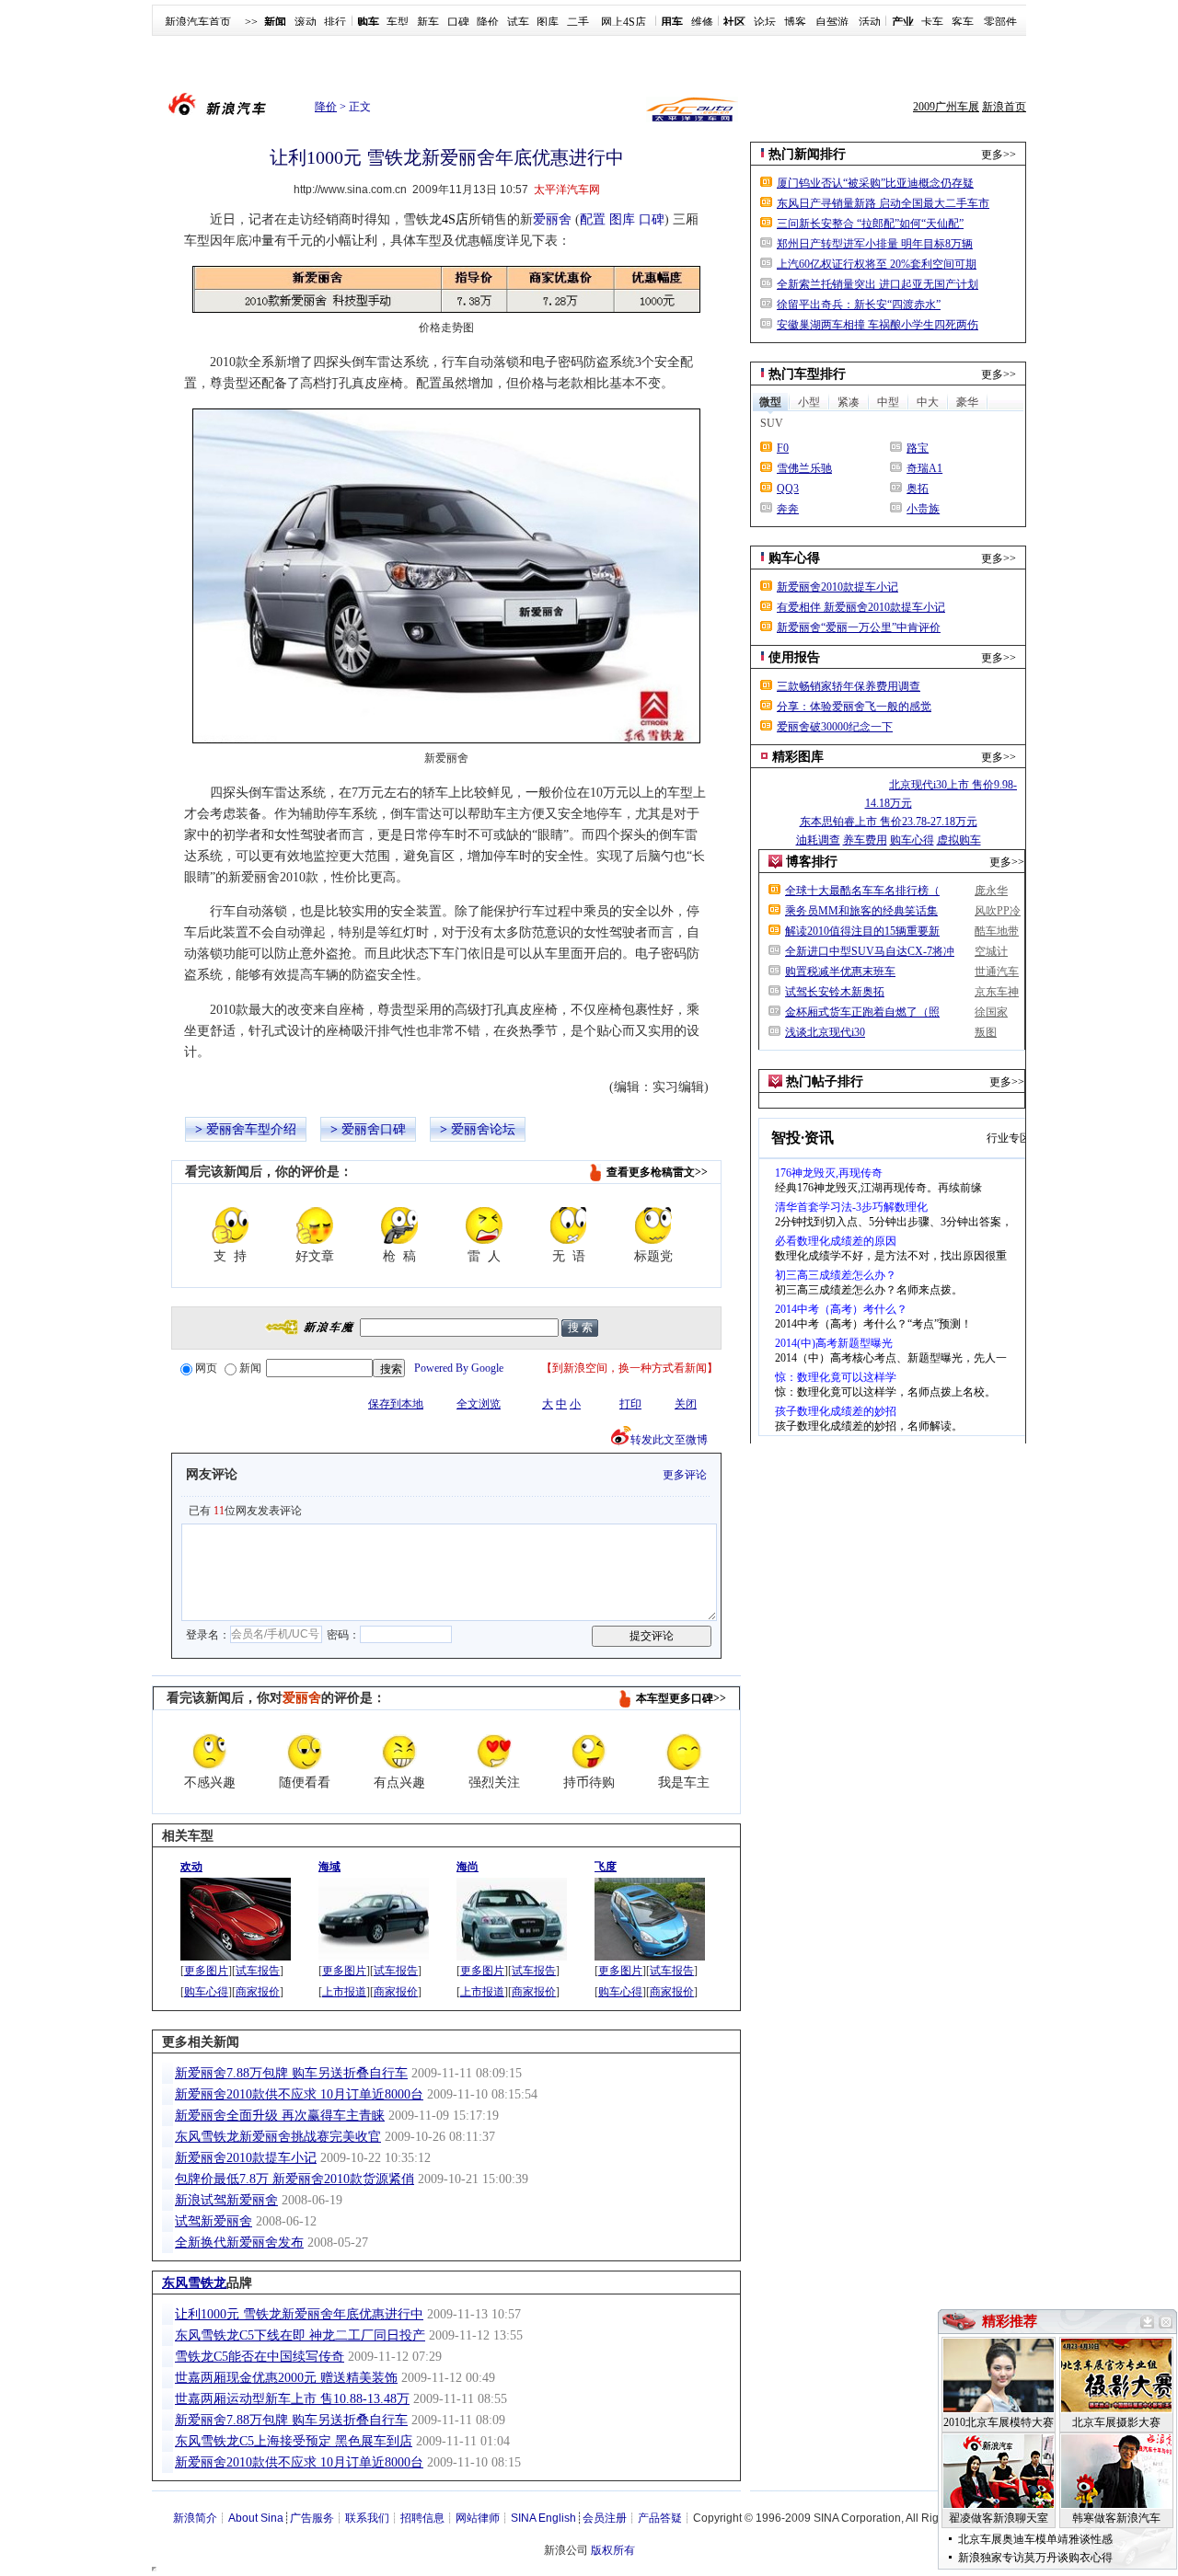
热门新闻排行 (807, 154)
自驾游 (832, 22)
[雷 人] (484, 1225)
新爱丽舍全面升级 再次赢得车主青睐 (280, 2116)
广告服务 (312, 2518)
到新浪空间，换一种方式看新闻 (629, 1368)
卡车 (932, 22)
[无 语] (569, 1225)
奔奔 (788, 509)
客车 (963, 22)
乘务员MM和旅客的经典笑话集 (861, 911)
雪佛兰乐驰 (804, 468)
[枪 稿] (399, 1225)
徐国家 (991, 1012)
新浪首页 (1004, 107)
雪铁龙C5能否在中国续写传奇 (260, 2357)
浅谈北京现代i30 (825, 1032)
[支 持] (230, 1225)
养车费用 (865, 840)
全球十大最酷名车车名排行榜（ (862, 891)
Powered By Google (459, 1368)
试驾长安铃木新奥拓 (835, 992)
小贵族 (923, 509)
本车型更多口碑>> (681, 1698)
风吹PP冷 (998, 911)
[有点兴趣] (399, 1752)
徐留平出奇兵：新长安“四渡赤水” (859, 305)
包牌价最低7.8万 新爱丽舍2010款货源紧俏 (294, 2179)
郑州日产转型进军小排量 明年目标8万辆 (875, 244)
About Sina (256, 2518)
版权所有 (613, 2550)
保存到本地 (396, 1404)
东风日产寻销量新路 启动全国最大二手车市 (883, 203)
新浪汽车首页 (198, 22)
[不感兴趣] (210, 1752)
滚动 (306, 22)
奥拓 (918, 489)
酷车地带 (997, 931)
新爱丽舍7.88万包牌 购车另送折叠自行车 (291, 2073)
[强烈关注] (494, 1752)
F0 (783, 448)
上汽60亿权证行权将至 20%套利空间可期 (877, 264)
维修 (702, 22)
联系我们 (367, 2518)
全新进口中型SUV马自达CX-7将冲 (870, 951)
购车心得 (206, 1992)
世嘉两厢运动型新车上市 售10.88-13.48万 (292, 2399)
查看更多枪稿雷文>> (657, 1172)
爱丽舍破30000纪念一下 (835, 727)
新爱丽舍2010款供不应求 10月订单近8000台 (299, 2094)
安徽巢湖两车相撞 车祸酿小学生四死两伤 (878, 325)
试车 (518, 22)
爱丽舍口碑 (374, 1129)
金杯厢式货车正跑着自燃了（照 (862, 1012)
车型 (398, 22)
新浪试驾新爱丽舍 (226, 2200)
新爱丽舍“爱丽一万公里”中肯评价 (859, 627)
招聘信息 (422, 2518)
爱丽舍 (552, 219)
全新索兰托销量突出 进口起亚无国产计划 (878, 284)
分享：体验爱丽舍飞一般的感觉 (854, 707)
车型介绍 (271, 1129)
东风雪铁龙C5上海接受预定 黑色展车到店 (294, 2441)
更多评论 (685, 1475)
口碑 (458, 22)
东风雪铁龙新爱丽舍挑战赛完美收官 (278, 2137)
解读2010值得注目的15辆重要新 (862, 931)
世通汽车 (997, 972)
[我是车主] (684, 1752)
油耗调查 (818, 840)
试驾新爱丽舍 (214, 2221)
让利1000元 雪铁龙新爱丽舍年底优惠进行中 (299, 2314)
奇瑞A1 (924, 468)
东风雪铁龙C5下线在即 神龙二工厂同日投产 (300, 2335)
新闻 (250, 1368)
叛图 (986, 1032)
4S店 (455, 219)
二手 (578, 22)
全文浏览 (479, 1404)
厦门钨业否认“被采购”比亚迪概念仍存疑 (875, 183)
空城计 (991, 951)
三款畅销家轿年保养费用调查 (849, 686)
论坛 (765, 22)
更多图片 (206, 1971)
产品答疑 (660, 2518)
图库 (548, 22)
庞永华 (991, 891)
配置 (593, 219)
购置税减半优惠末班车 (840, 972)
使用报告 (794, 657)
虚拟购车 (959, 840)
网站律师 (478, 2518)
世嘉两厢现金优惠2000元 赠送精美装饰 (286, 2378)
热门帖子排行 (825, 1081)
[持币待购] (589, 1752)
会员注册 (605, 2518)
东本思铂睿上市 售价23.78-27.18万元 (889, 822)
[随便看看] (305, 1752)
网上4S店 (624, 22)
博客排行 (812, 862)
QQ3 (788, 489)
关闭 (686, 1404)
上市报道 (344, 1992)
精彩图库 (798, 757)
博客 (795, 22)
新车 (428, 22)
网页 (206, 1368)
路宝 (918, 448)
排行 (335, 22)
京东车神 (997, 992)
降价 (488, 22)
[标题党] (653, 1225)
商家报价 (258, 1992)
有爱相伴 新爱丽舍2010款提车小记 (861, 607)
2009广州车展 (946, 107)
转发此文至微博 (669, 1440)
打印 (630, 1404)
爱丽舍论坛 (483, 1129)
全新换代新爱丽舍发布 (239, 2242)
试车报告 (258, 1971)
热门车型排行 (807, 374)
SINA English (543, 2518)
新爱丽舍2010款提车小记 (246, 2158)
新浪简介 (195, 2518)
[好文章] (315, 1225)
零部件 (1000, 22)
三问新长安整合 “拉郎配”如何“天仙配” (870, 224)
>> (251, 22)
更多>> (999, 155)
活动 (870, 22)
